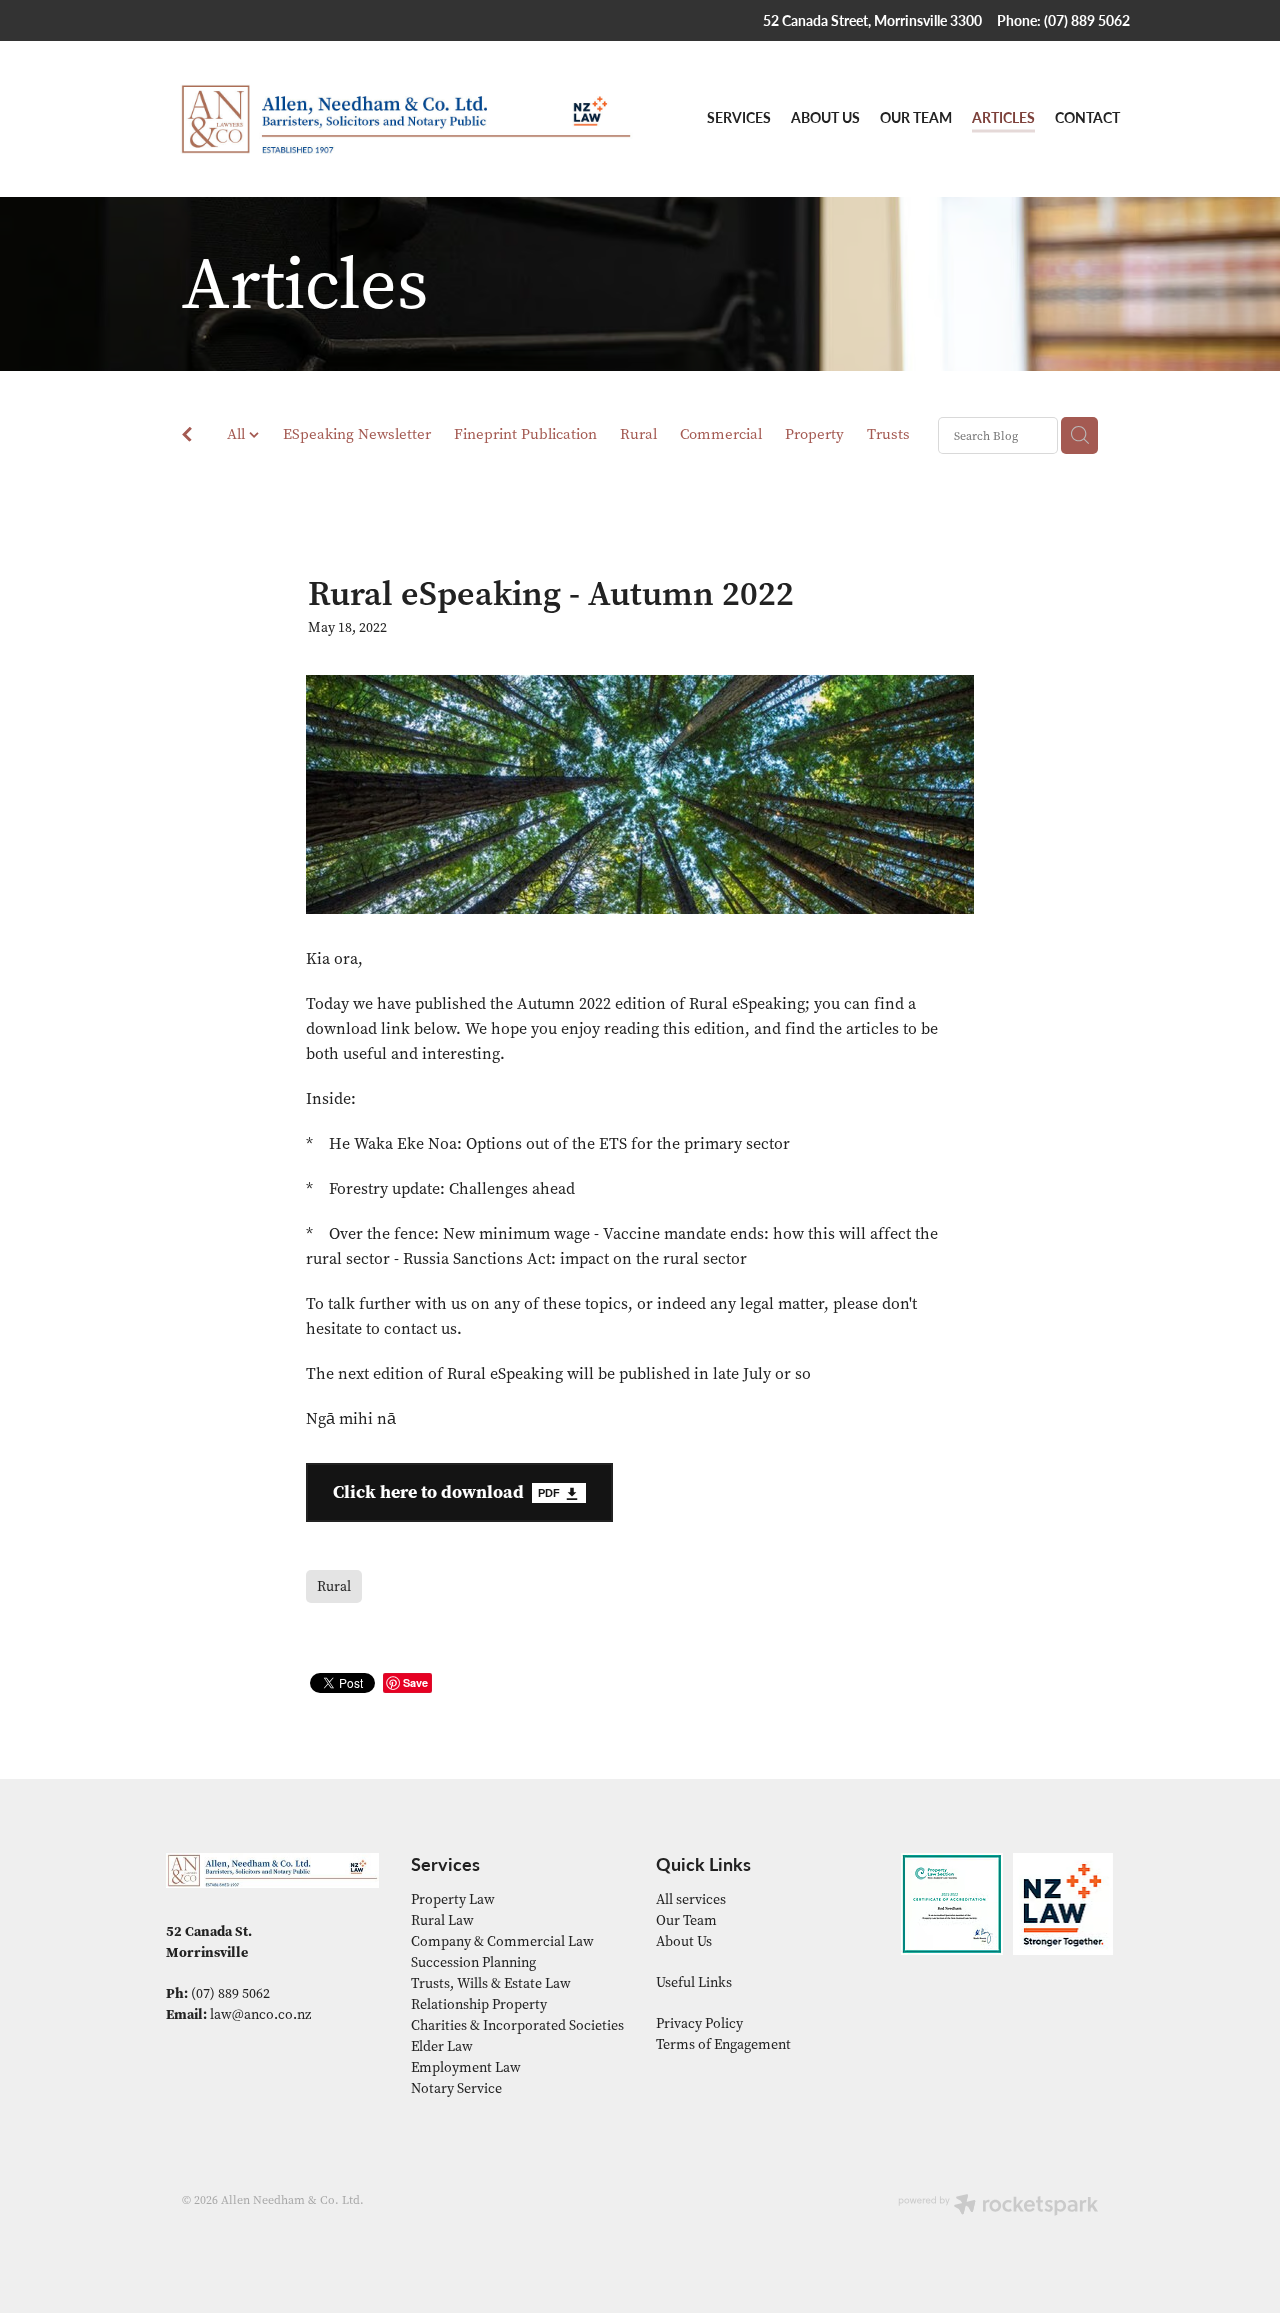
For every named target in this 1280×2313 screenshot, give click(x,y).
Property (814, 434)
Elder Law (442, 2046)
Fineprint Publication (525, 434)
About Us (684, 1941)
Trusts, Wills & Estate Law (491, 1983)
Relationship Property (479, 2004)
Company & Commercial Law (502, 1941)
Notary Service (456, 2088)
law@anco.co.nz (260, 2014)
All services (691, 1899)
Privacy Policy (699, 2023)
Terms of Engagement (723, 2044)
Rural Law (442, 1920)
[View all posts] (187, 437)
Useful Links (694, 1982)
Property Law (453, 1899)
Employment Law (466, 2067)
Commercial (721, 434)
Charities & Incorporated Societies (517, 2025)
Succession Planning (473, 1962)
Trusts (888, 434)
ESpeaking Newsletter (357, 434)
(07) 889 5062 (230, 1993)
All (238, 434)
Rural (638, 434)
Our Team (686, 1920)
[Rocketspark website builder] (998, 2206)
